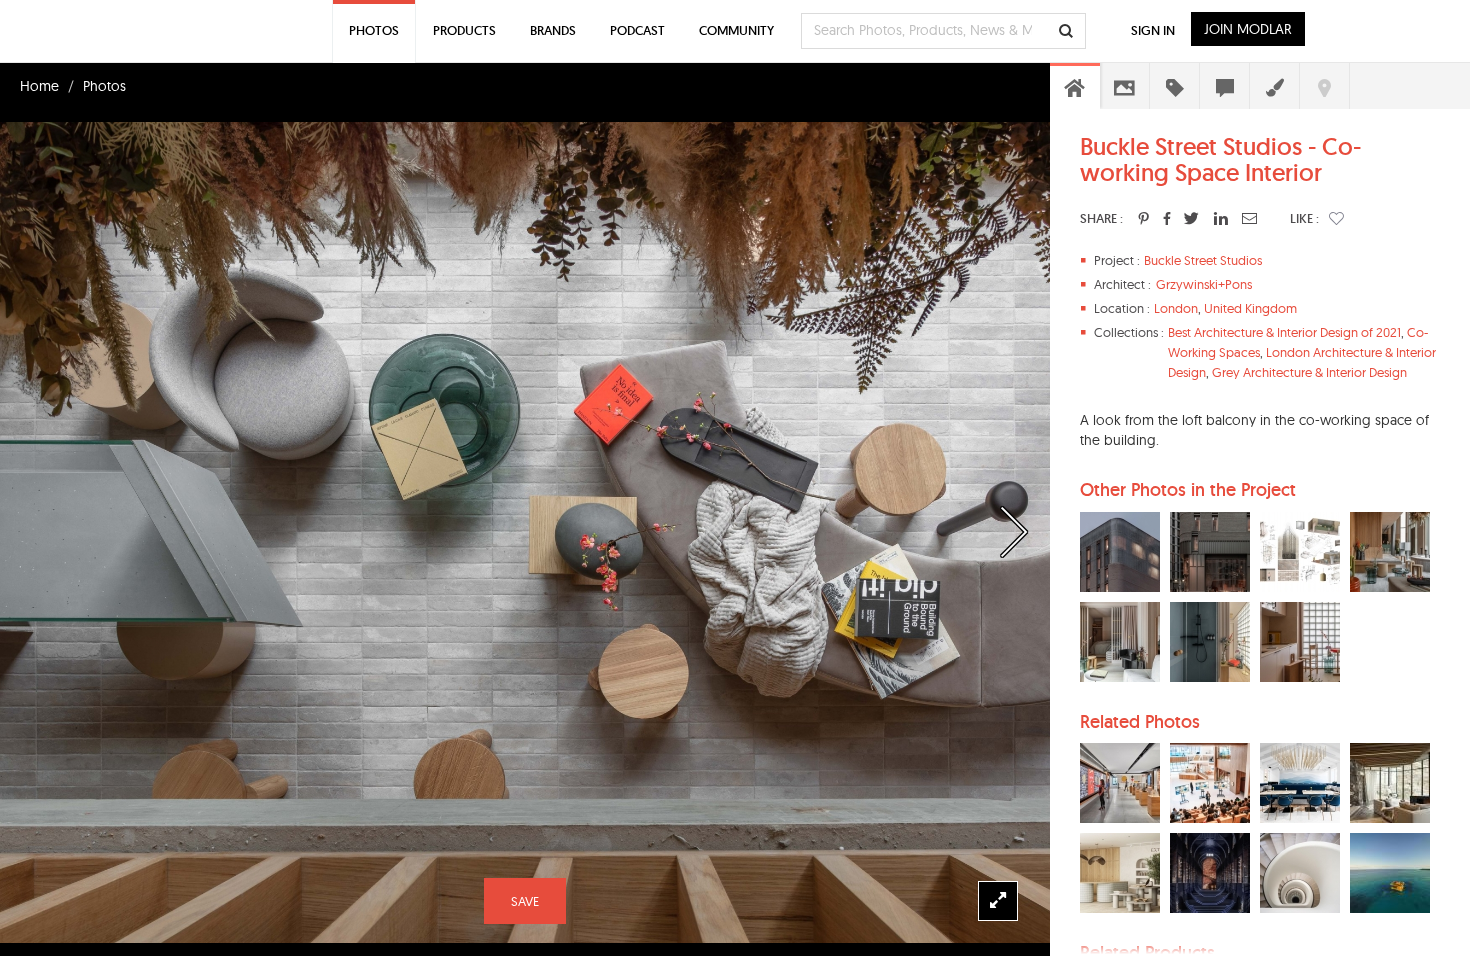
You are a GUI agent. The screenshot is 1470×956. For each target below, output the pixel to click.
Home (39, 86)
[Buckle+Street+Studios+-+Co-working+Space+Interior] (1143, 218)
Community (736, 30)
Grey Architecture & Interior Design (1309, 372)
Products (464, 30)
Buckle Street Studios (1203, 260)
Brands (553, 30)
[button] (1336, 218)
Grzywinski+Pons (1204, 284)
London (1176, 308)
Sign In (1153, 30)
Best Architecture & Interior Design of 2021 (1284, 332)
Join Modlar (1248, 29)
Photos (104, 86)
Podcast (637, 30)
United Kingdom (1250, 308)
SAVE (525, 901)
